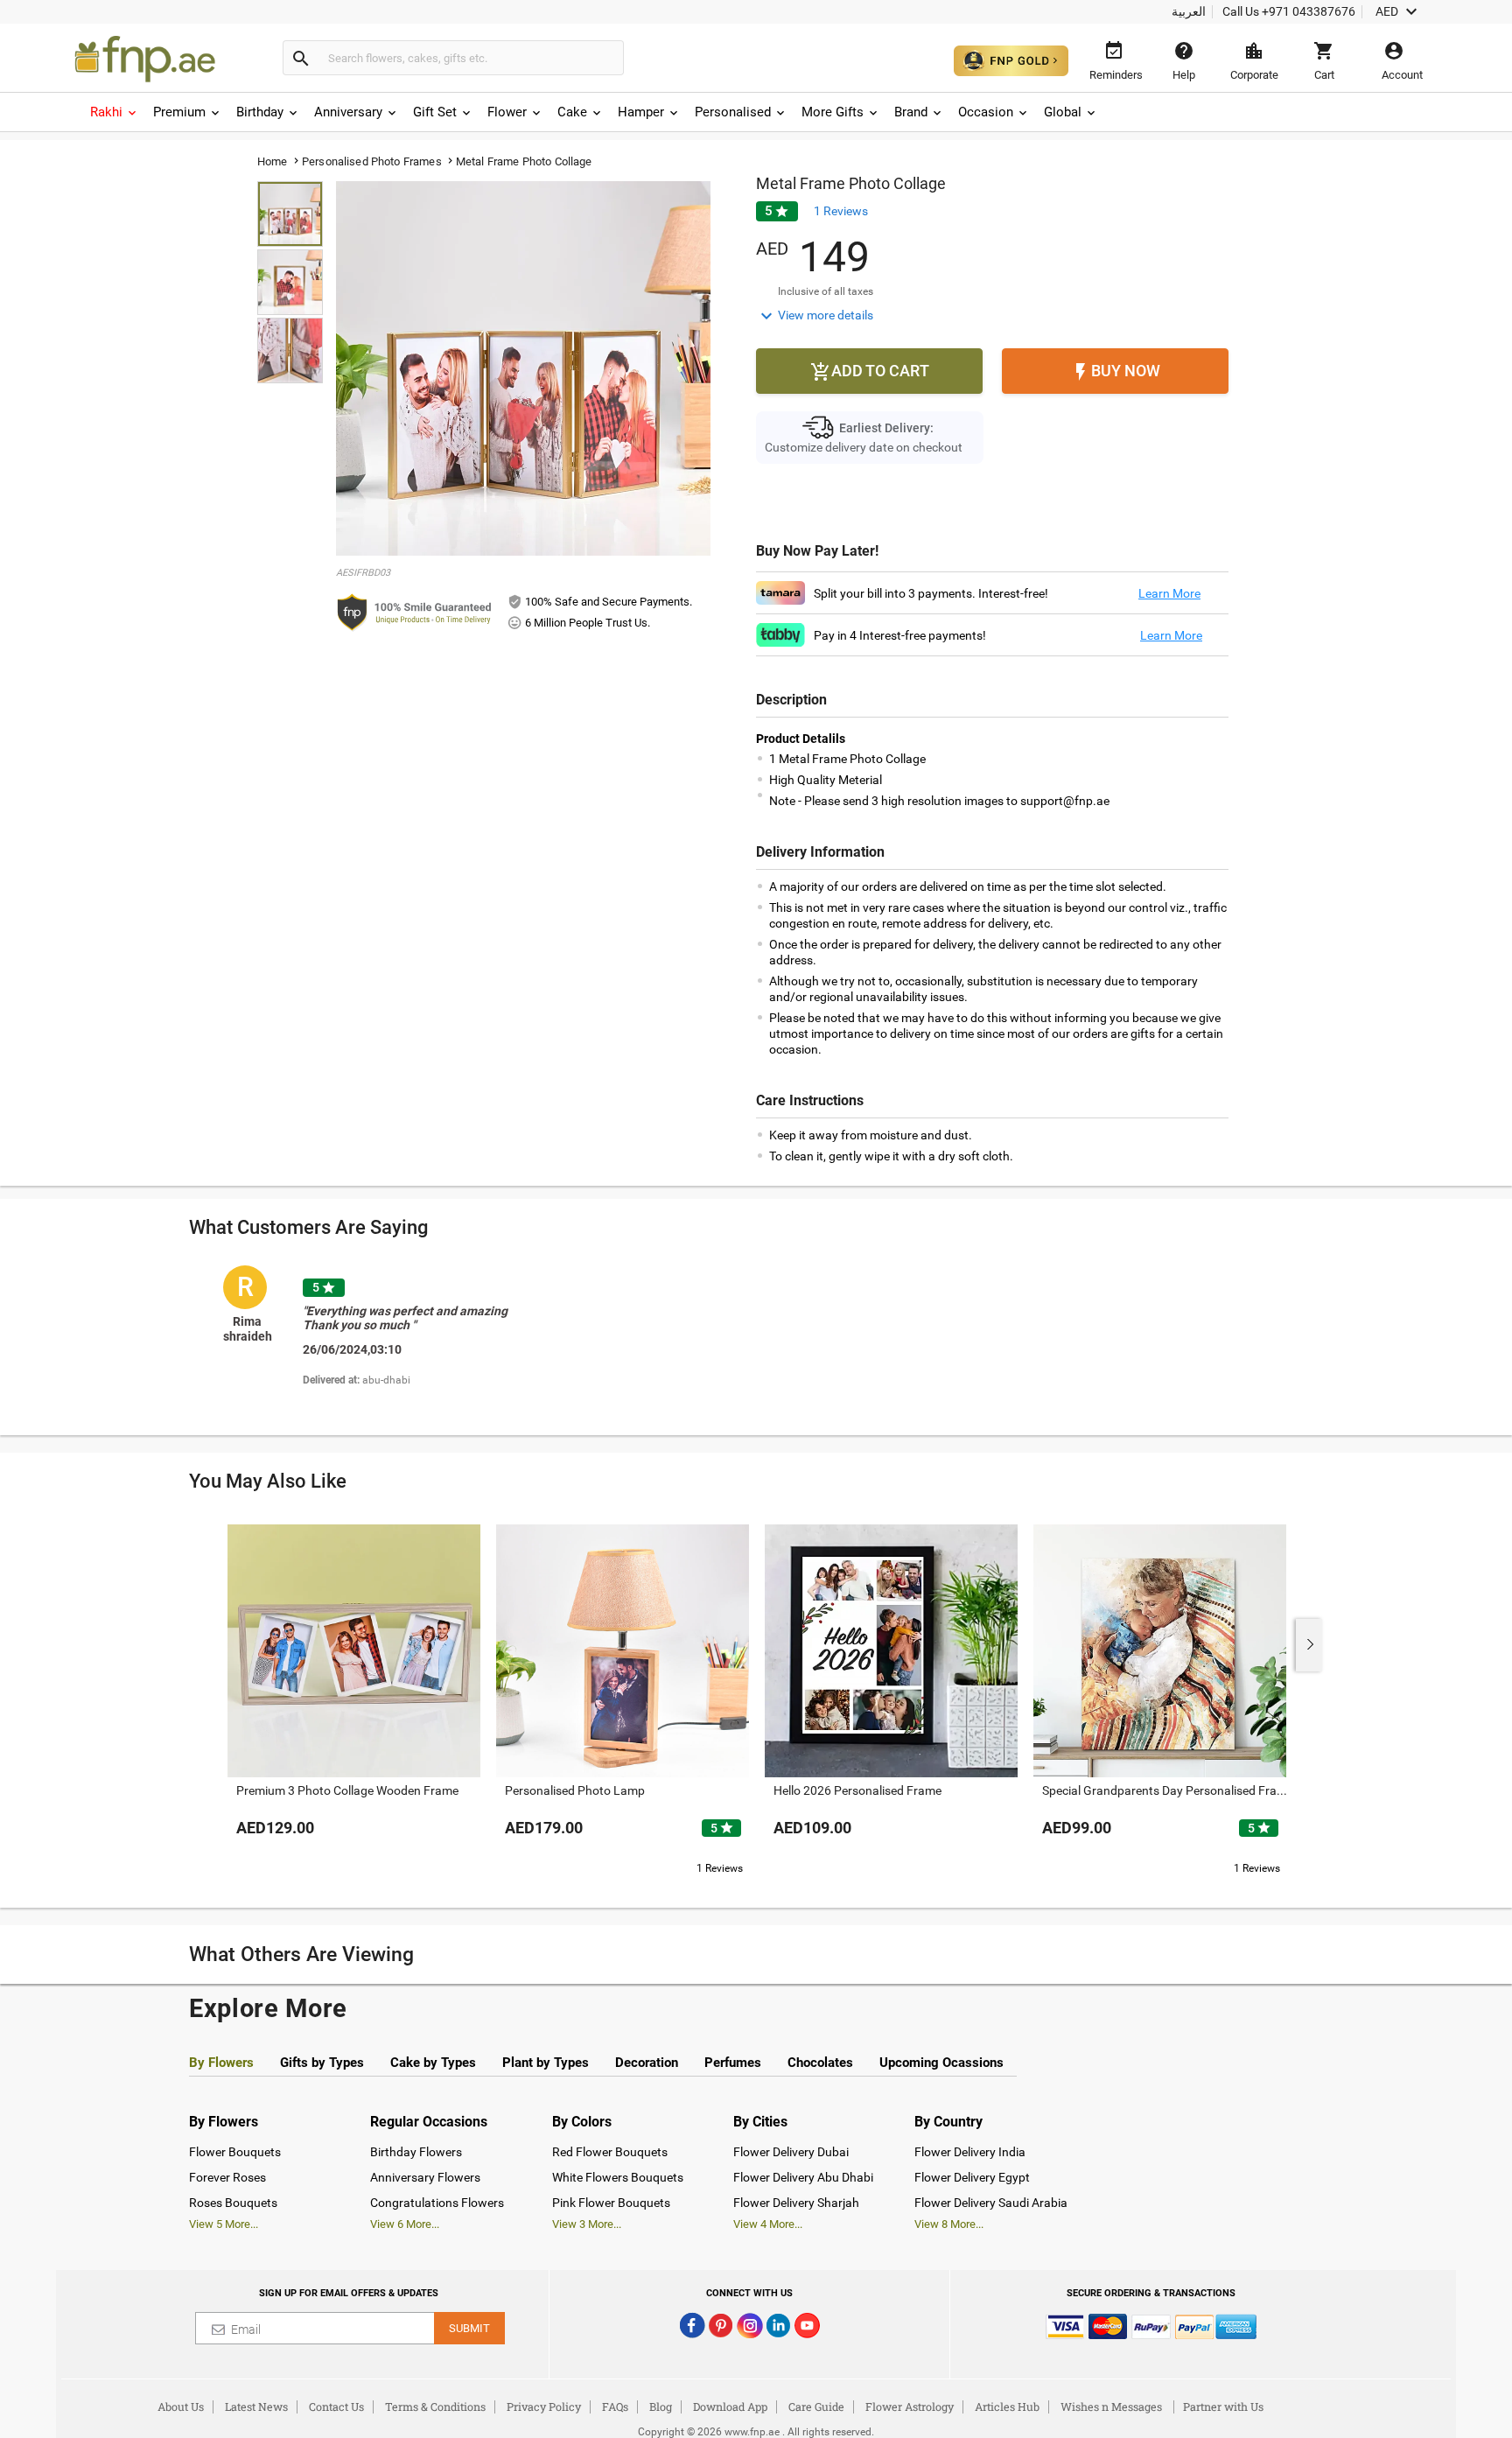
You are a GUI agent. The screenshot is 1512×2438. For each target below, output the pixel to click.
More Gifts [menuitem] (833, 112)
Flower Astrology (910, 2406)
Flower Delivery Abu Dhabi (803, 2177)
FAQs (615, 2406)
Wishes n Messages (1111, 2406)
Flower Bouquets (235, 2152)
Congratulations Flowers (437, 2203)
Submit (469, 2328)
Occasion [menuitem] (986, 112)
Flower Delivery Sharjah (796, 2203)
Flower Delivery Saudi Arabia (991, 2203)
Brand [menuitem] (911, 112)
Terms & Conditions (435, 2406)
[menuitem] (115, 112)
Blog (661, 2406)
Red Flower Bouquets (610, 2152)
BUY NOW (1115, 372)
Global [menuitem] (1063, 112)
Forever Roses (227, 2177)
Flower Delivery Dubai (791, 2152)
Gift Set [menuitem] (435, 112)
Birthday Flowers (416, 2152)
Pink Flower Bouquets (611, 2203)
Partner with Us (1223, 2406)
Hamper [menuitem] (641, 112)
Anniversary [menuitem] (348, 112)
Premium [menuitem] (179, 112)
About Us (181, 2406)
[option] (392, 1339)
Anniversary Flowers (425, 2177)
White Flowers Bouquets (618, 2177)
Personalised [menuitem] (733, 112)
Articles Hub (1007, 2406)
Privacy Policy (544, 2406)
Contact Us (336, 2406)
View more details (815, 316)
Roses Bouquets (233, 2203)
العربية (1189, 11)
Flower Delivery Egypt (972, 2177)
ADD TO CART (870, 372)
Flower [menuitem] (507, 112)
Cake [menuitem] (572, 112)
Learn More (1169, 593)
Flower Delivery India (970, 2152)
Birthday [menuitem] (260, 112)
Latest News (256, 2406)
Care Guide (816, 2406)
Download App (730, 2406)
